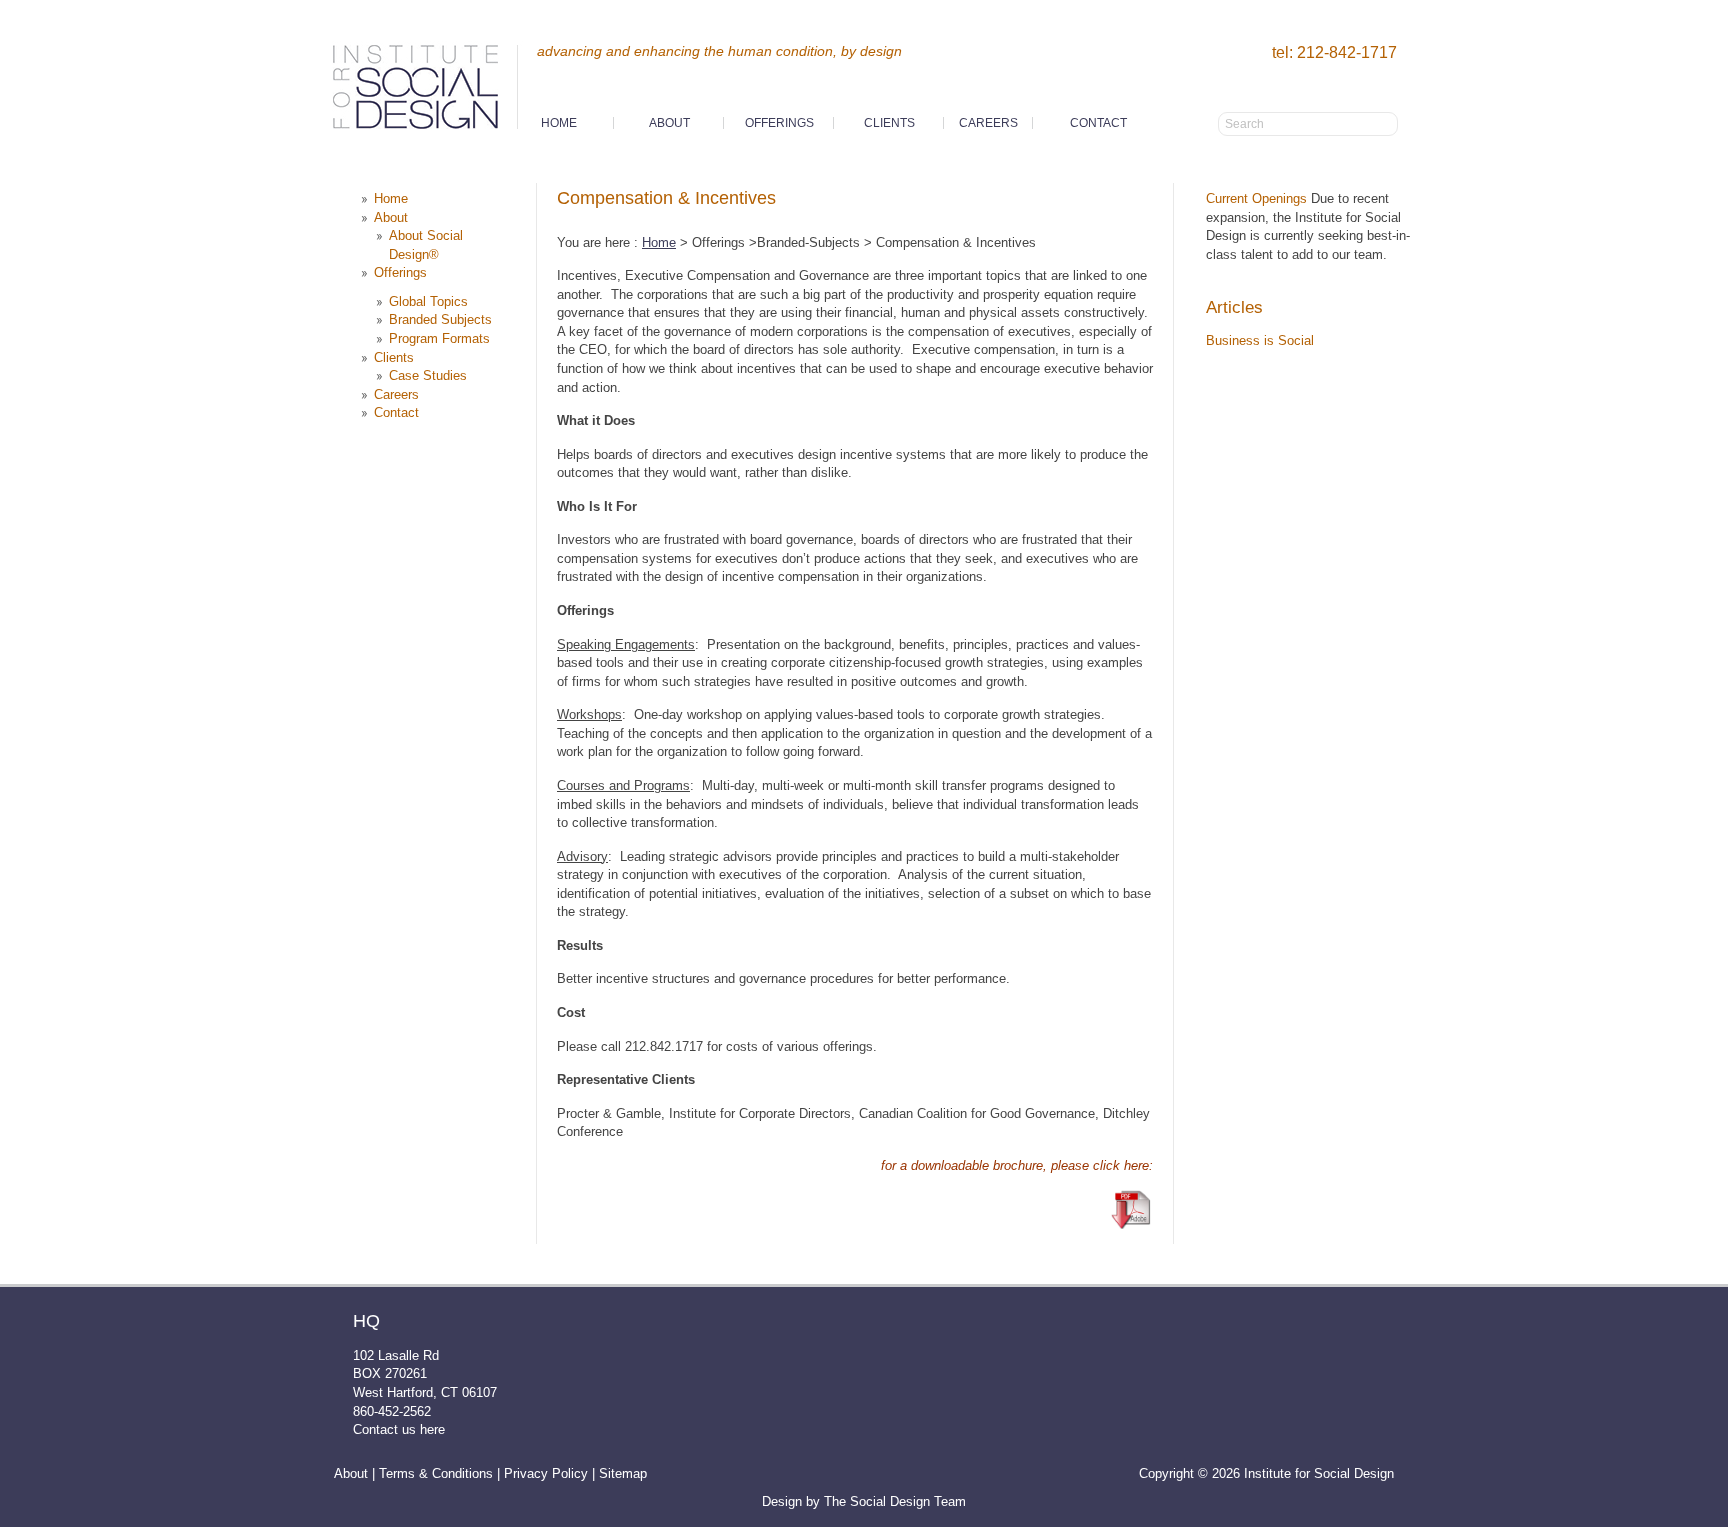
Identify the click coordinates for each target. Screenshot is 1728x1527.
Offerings (779, 123)
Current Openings (1256, 198)
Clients (889, 123)
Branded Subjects (440, 319)
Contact (1098, 123)
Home (559, 123)
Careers (988, 123)
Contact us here (399, 1429)
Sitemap (623, 1473)
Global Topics (428, 301)
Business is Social (1260, 340)
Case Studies (428, 375)
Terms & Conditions (436, 1473)
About (351, 1473)
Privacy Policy (546, 1473)
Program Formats (439, 338)
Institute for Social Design (424, 92)
